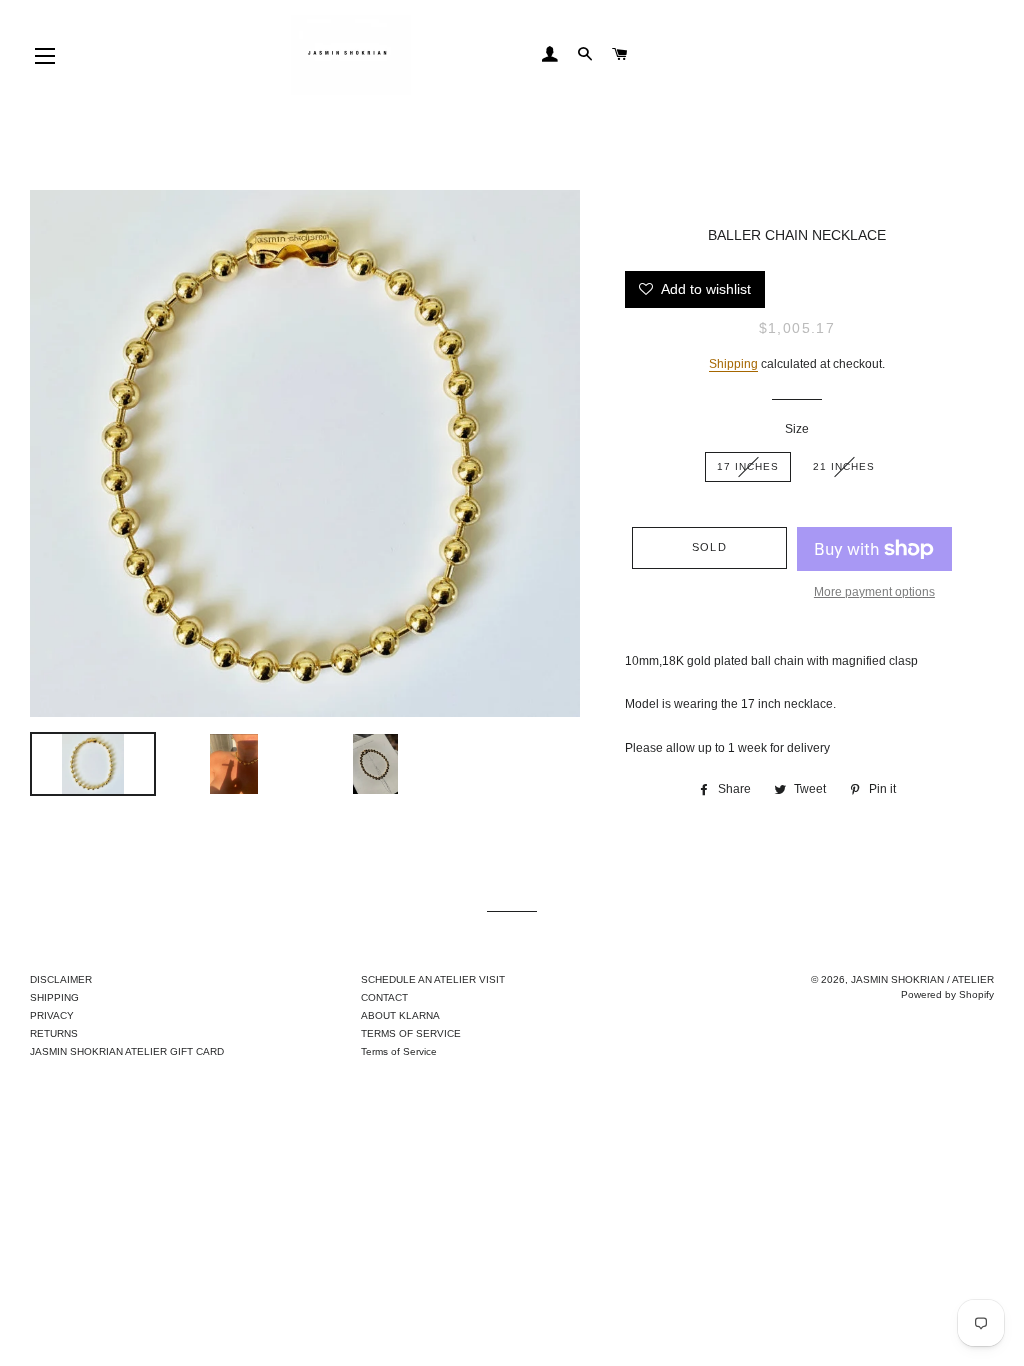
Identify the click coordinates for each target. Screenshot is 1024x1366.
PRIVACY (52, 1015)
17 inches (748, 466)
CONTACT (384, 997)
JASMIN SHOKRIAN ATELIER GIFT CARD (127, 1051)
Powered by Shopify (947, 994)
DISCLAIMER (61, 979)
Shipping (733, 364)
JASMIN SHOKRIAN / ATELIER (922, 979)
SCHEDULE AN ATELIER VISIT (433, 979)
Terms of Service (399, 1051)
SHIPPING (54, 997)
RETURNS (54, 1033)
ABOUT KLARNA (400, 1015)
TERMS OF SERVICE (411, 1033)
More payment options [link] (874, 592)
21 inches (844, 466)
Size (797, 429)
